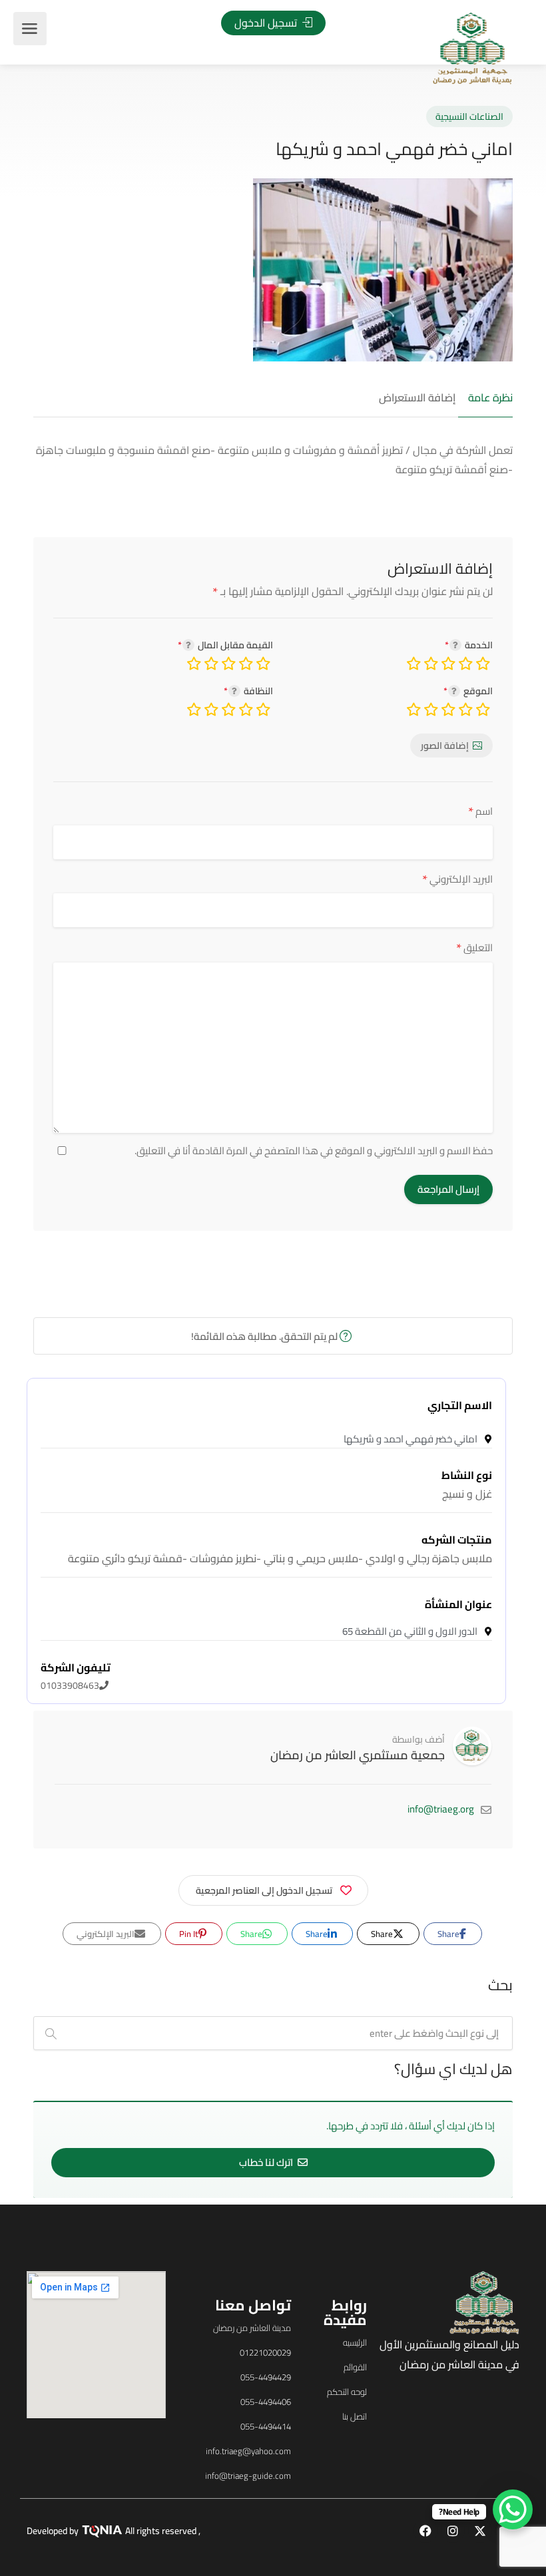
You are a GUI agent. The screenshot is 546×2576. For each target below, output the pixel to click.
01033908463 (76, 1677)
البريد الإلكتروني (457, 879)
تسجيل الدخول (267, 23)
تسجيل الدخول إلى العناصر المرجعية (264, 1890)
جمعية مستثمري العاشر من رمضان (358, 1755)
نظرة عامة (490, 398)
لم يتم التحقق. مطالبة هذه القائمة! (265, 1336)
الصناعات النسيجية (469, 116)
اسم (480, 811)
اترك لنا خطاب (267, 2162)
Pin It (190, 1934)
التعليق (474, 948)
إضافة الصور (445, 746)
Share (449, 1934)
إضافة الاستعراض (417, 398)
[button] (99, 1310)
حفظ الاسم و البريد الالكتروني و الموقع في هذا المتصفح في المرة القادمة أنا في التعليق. (314, 1151)
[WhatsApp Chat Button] (513, 2509)
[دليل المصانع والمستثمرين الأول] (472, 47)
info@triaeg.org (441, 1809)
